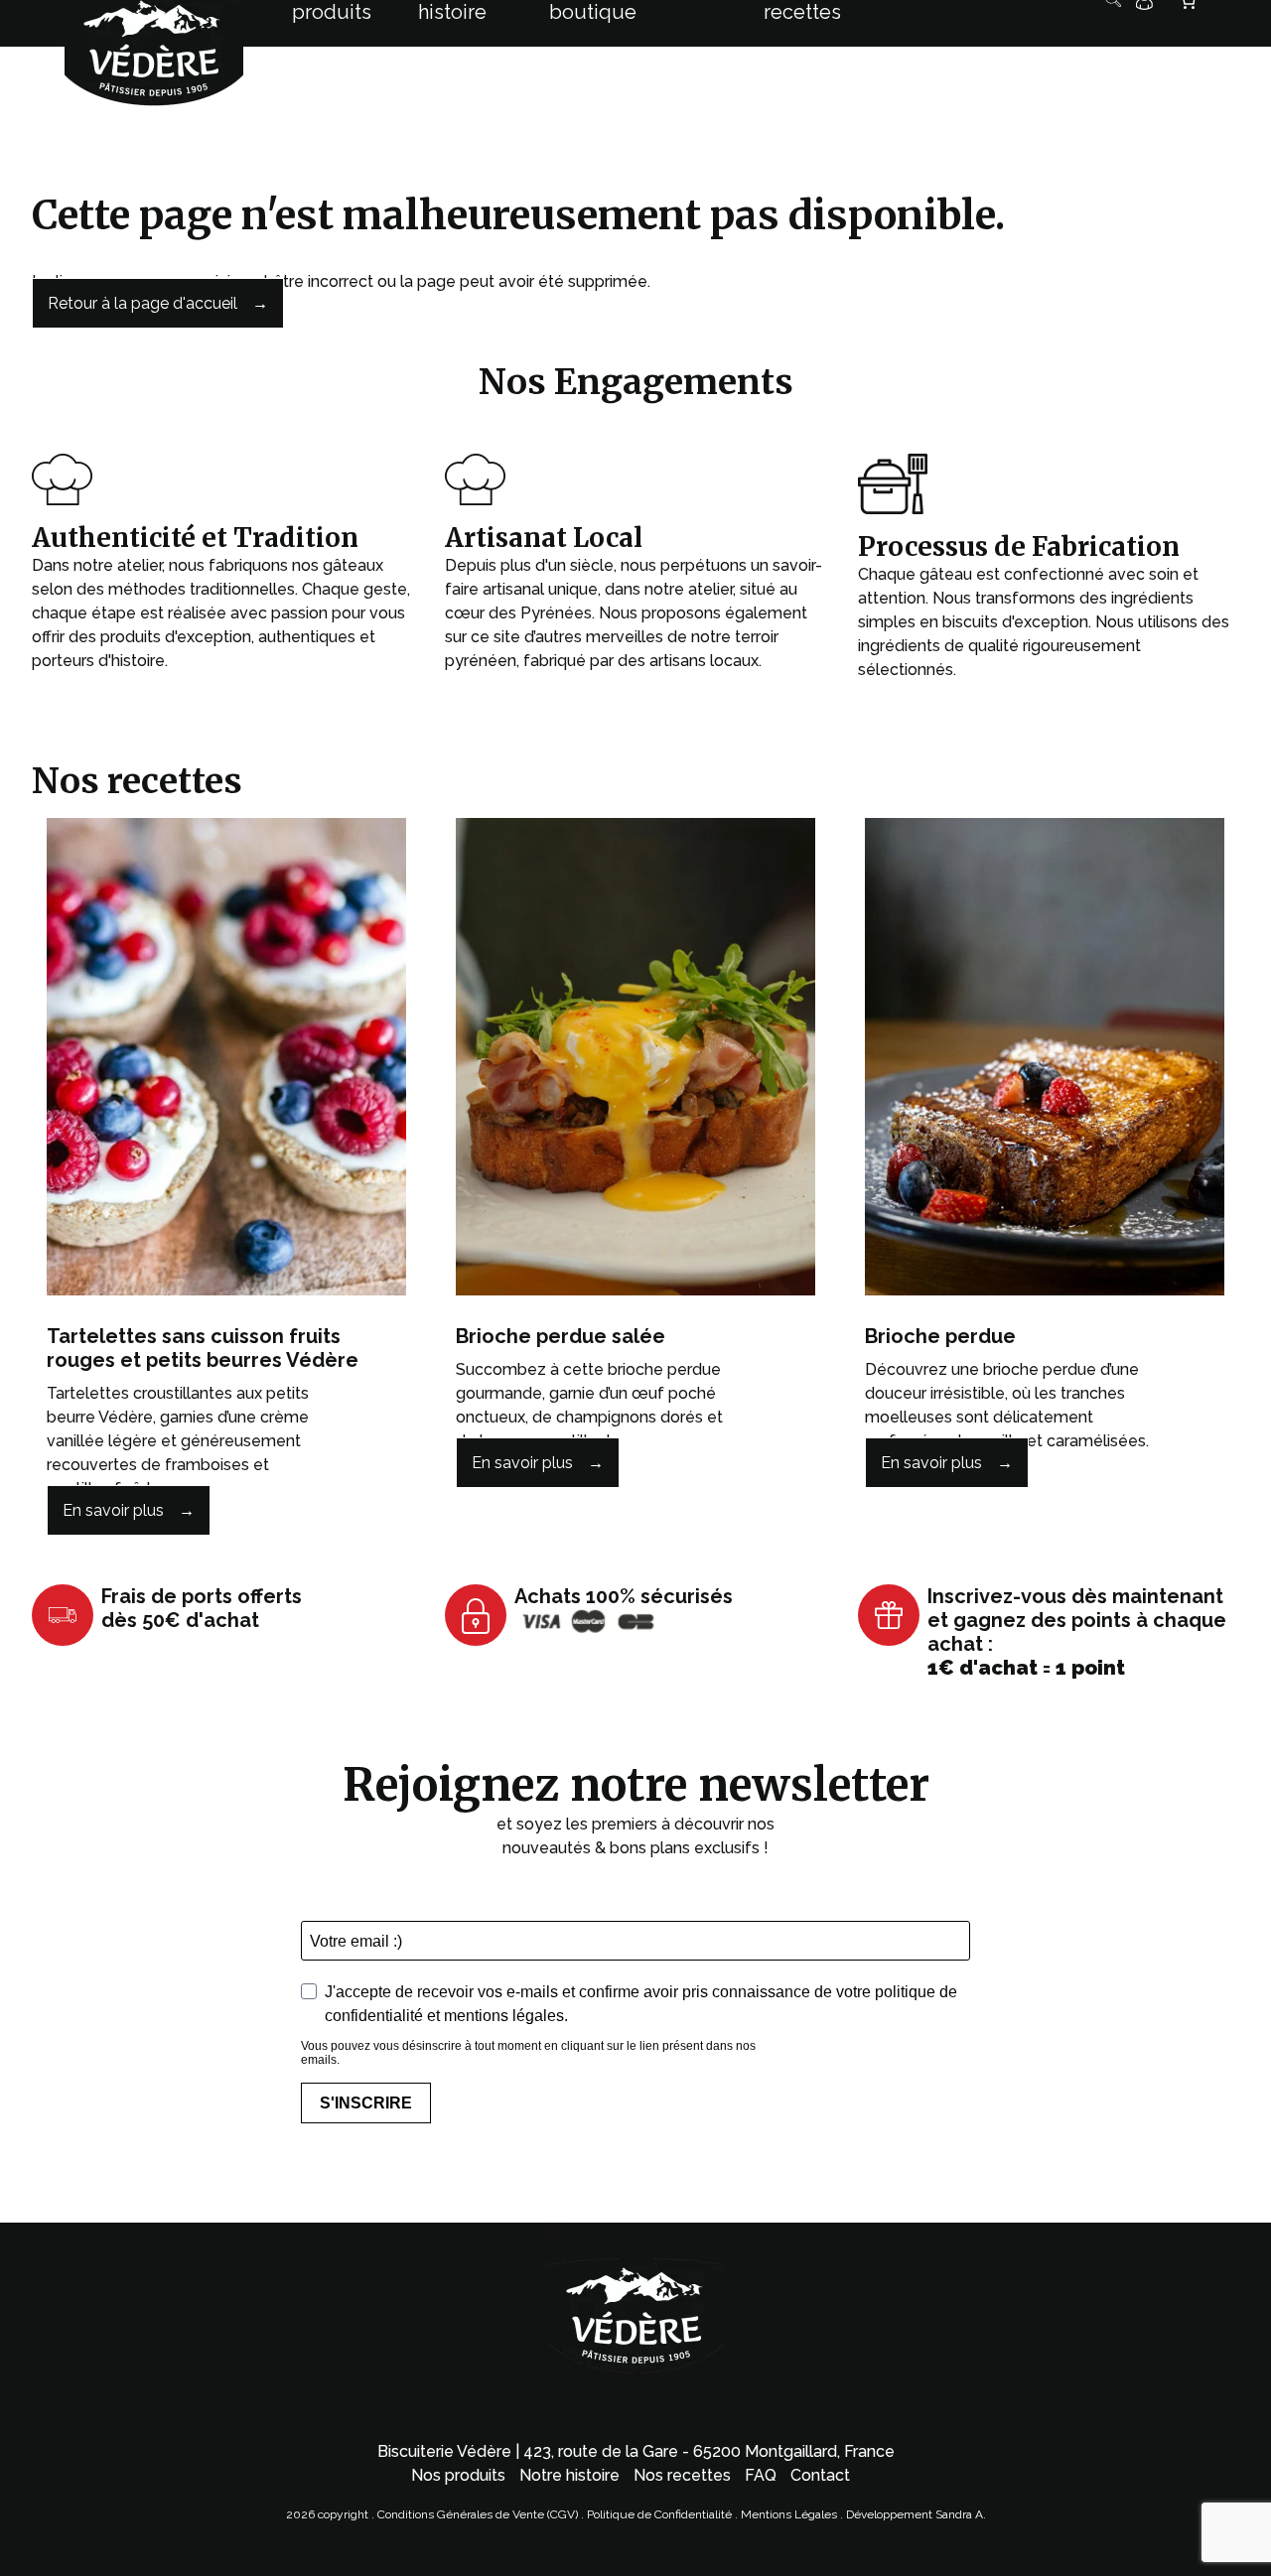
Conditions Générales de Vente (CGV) (478, 2514)
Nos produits (458, 2475)
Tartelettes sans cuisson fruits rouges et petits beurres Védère (203, 1348)
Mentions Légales (790, 2514)
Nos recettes (682, 2475)
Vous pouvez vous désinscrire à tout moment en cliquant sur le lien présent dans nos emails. (528, 2053)
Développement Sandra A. (916, 2514)
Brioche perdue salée (561, 1336)
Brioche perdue (940, 1336)
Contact (820, 2475)
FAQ (761, 2475)
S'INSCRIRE (366, 2103)
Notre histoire (569, 2475)
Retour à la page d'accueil (142, 303)
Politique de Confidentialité (659, 2514)
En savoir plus (113, 1510)
